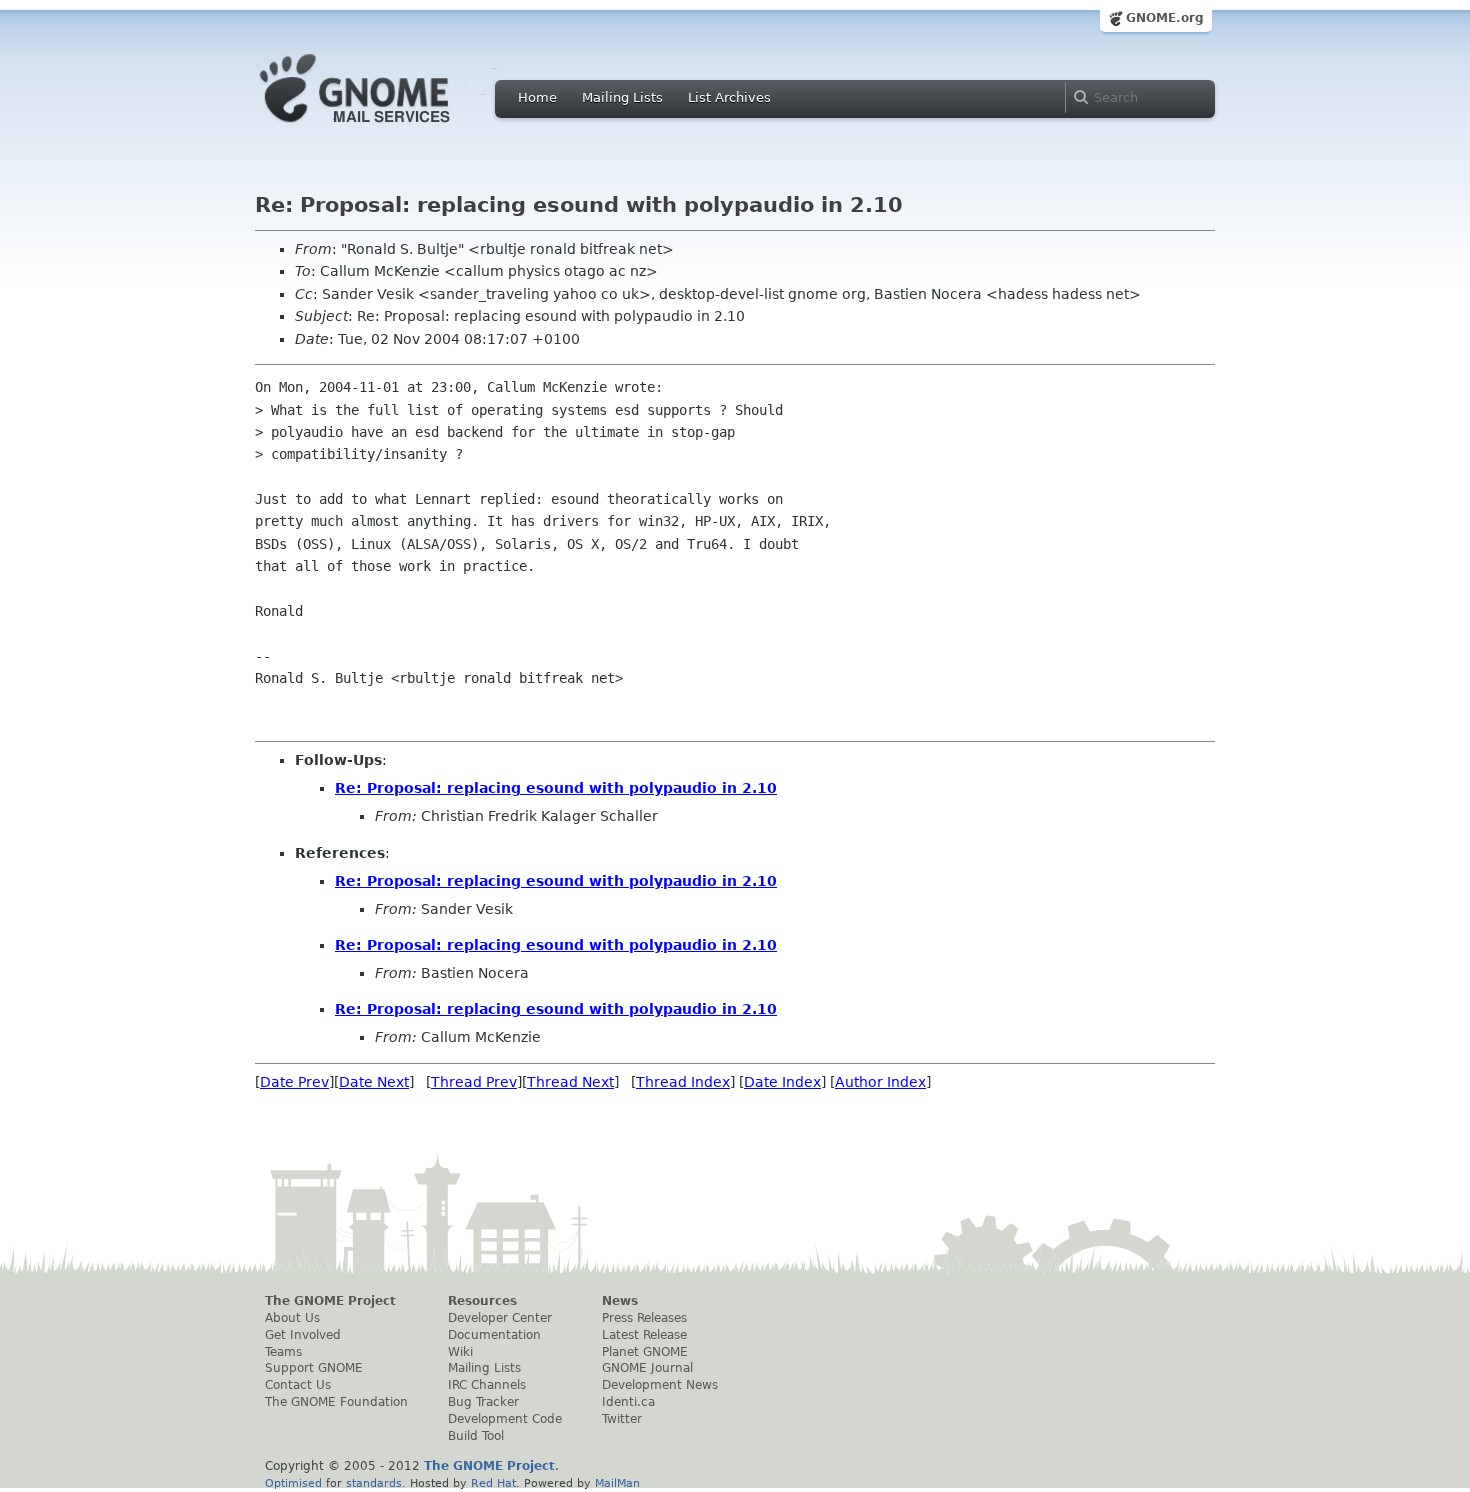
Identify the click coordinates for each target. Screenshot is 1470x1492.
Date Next (374, 1082)
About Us (292, 1318)
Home (537, 97)
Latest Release (644, 1335)
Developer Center (500, 1318)
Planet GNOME (645, 1352)
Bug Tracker (483, 1402)
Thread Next (570, 1082)
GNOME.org (1165, 18)
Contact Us (298, 1385)
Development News (660, 1385)
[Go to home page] (385, 128)
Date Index (782, 1082)
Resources (482, 1301)
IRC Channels (487, 1385)
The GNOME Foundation (336, 1402)
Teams (283, 1352)
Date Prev (294, 1082)
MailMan (617, 1483)
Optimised (293, 1483)
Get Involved (303, 1335)
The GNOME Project (330, 1301)
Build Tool (476, 1436)
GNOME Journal (647, 1368)
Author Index (880, 1082)
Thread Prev (474, 1082)
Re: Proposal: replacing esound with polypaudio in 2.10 (556, 788)
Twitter (622, 1419)
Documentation (494, 1335)
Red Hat (493, 1483)
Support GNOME (314, 1368)
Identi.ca (628, 1402)
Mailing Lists (622, 97)
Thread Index (683, 1082)
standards (374, 1483)
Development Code (505, 1419)
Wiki (460, 1352)
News (620, 1301)
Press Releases (644, 1318)
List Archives (729, 97)
